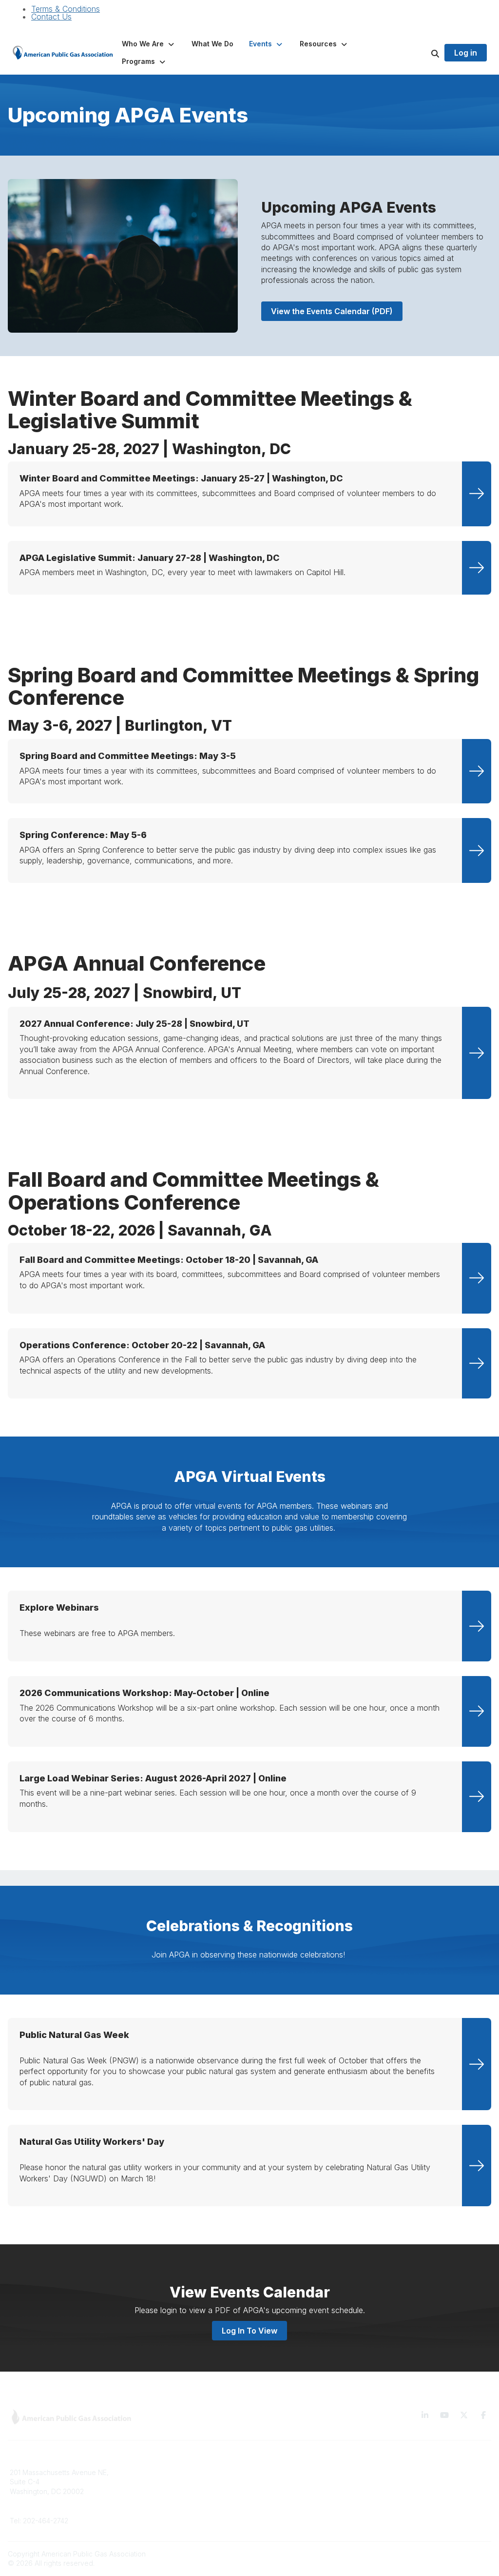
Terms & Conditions (66, 9)
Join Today (273, 2501)
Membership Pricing (287, 2472)
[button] (149, 44)
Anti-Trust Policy (404, 2515)
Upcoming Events (161, 2515)
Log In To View (249, 2331)
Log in (466, 53)
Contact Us (51, 17)
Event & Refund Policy (414, 2501)
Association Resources (292, 2486)
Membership (153, 2501)
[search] (423, 53)
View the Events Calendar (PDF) (332, 311)
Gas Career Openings (168, 2472)
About (142, 2486)
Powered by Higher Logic (450, 2554)
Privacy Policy (401, 2486)
